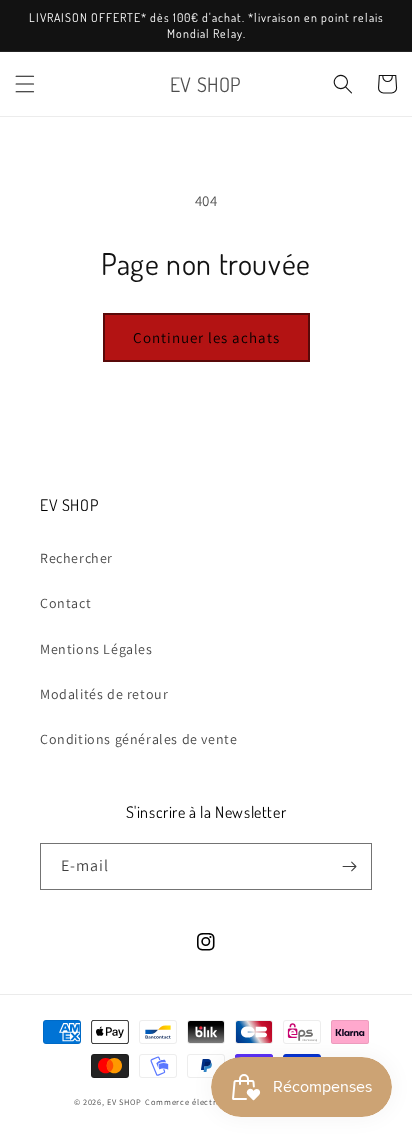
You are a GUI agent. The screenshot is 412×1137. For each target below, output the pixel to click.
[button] (25, 84)
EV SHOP (124, 1101)
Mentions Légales (96, 649)
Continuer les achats (206, 337)
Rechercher (76, 558)
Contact (65, 603)
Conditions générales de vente (138, 739)
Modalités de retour (104, 694)
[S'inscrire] (349, 866)
